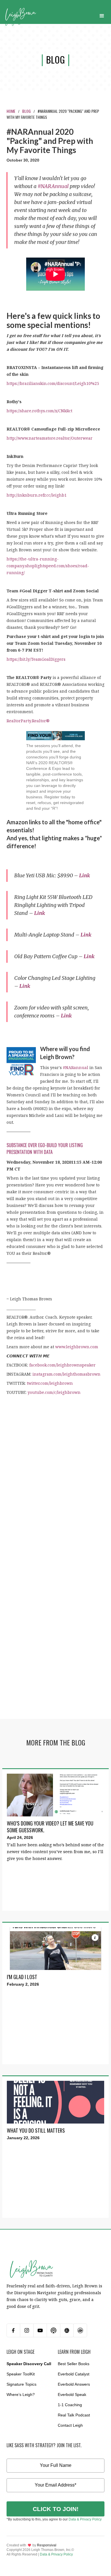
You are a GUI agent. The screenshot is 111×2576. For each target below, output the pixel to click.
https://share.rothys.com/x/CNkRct (39, 411)
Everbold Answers (74, 2384)
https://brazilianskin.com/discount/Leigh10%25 (53, 383)
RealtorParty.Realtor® (28, 721)
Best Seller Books (74, 2364)
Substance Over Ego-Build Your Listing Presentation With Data (45, 1149)
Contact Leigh (70, 2425)
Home (11, 111)
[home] (21, 15)
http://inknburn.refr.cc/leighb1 (37, 495)
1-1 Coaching (70, 2405)
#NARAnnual (53, 186)
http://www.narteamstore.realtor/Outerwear (50, 438)
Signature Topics (21, 2384)
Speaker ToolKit (21, 2374)
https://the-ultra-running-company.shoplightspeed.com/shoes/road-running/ (48, 566)
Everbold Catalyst (74, 2374)
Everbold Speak (72, 2395)
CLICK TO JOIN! (56, 2509)
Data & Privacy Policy (85, 2519)
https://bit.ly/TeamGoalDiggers (36, 659)
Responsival (47, 2545)
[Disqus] (55, 1488)
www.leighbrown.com (77, 1347)
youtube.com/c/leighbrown (54, 1392)
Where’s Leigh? (21, 2395)
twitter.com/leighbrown (50, 1383)
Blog (26, 111)
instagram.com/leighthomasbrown (66, 1374)
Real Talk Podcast (74, 2415)
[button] (102, 15)
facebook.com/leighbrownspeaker (62, 1365)
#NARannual (76, 1067)
